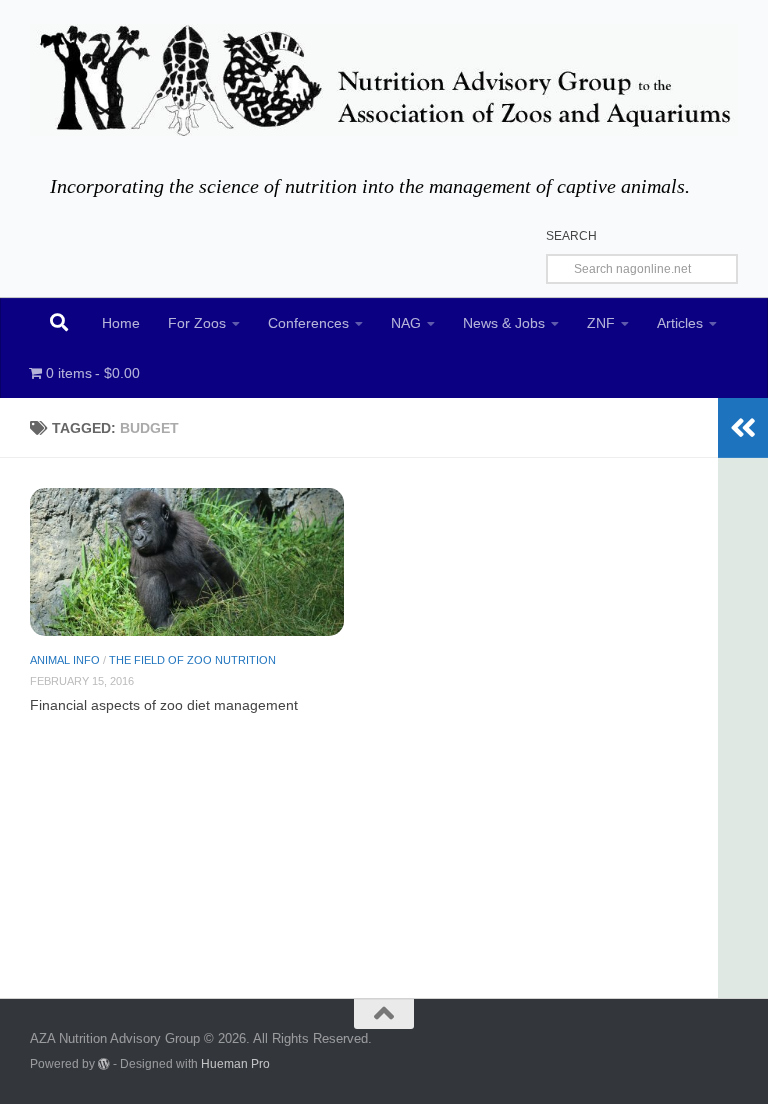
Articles (680, 323)
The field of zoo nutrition (192, 660)
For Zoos (197, 323)
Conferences (308, 323)
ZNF (601, 323)
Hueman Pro (235, 1063)
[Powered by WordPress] (104, 1064)
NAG (406, 323)
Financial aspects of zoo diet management (164, 705)
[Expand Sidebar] (743, 428)
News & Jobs (504, 323)
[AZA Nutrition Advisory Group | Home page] (384, 80)
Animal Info (65, 660)
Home (121, 323)
